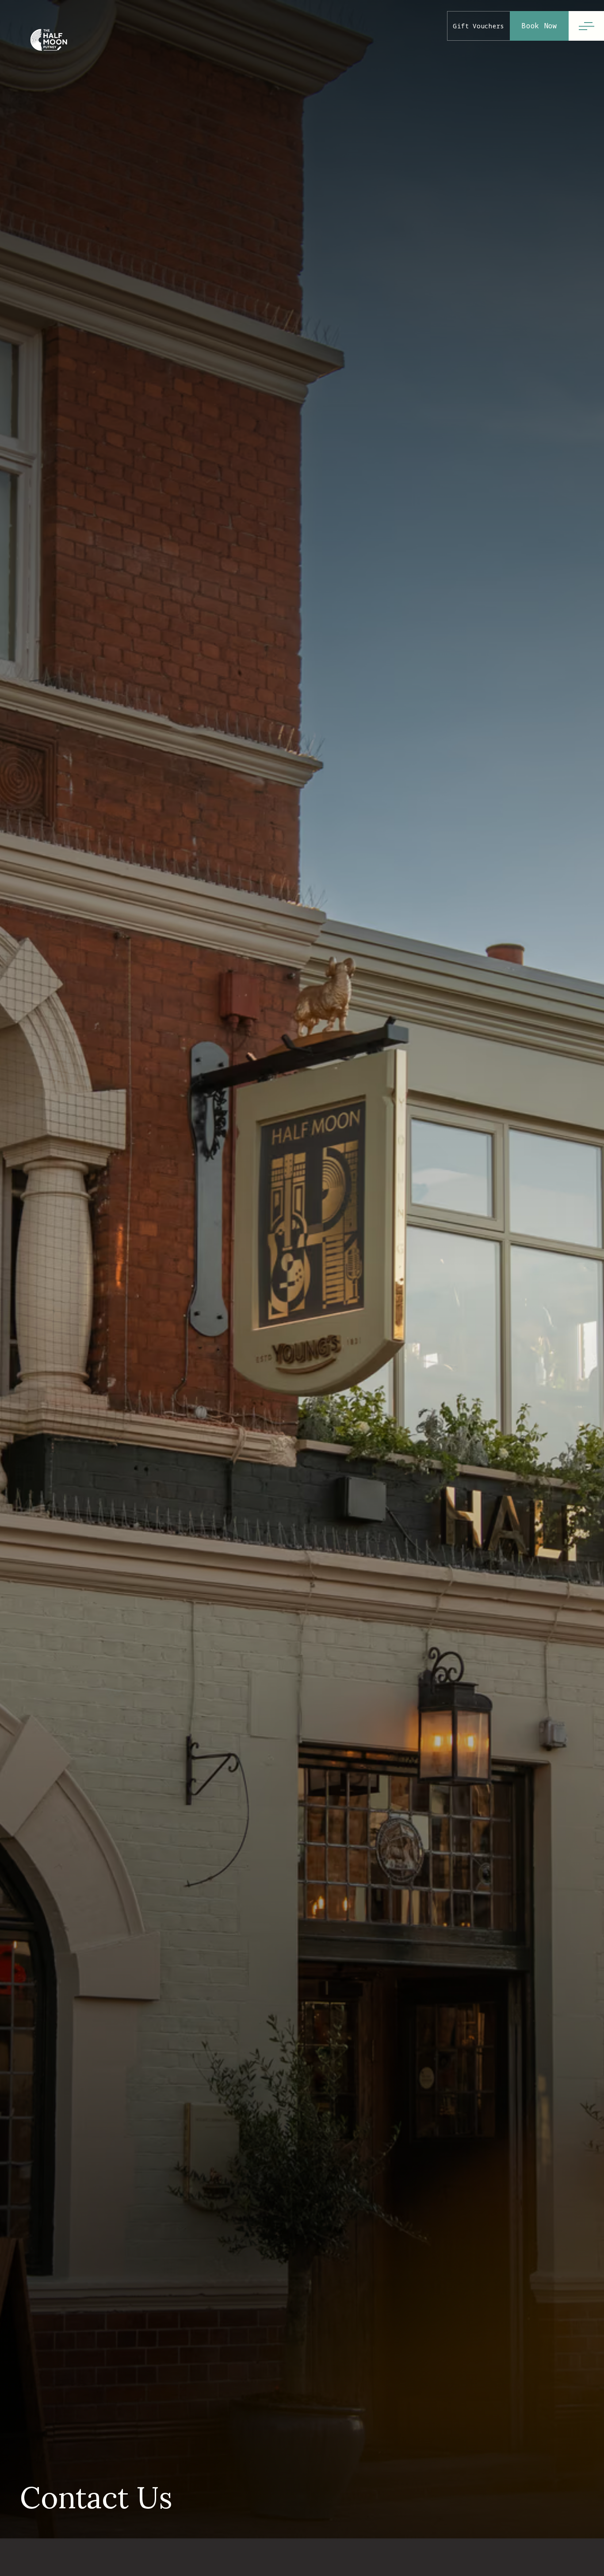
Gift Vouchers (479, 26)
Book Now (539, 26)
